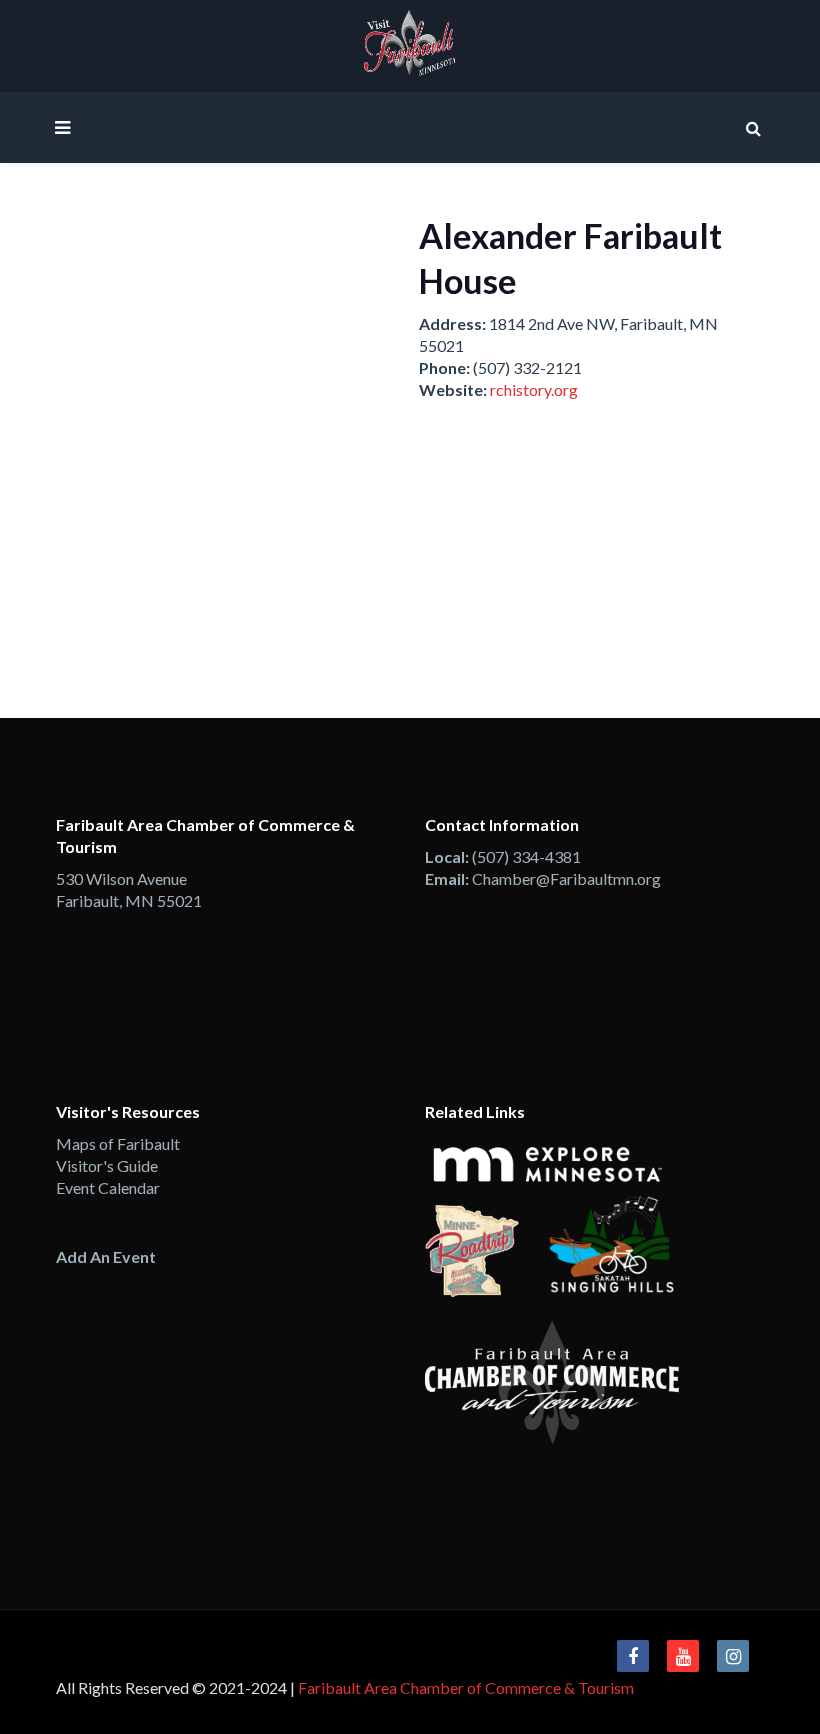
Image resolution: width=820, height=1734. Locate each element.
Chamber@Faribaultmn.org (566, 878)
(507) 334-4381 (526, 856)
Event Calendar (108, 1187)
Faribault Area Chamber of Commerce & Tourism (466, 1687)
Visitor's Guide (107, 1165)
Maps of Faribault (118, 1143)
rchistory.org (534, 389)
